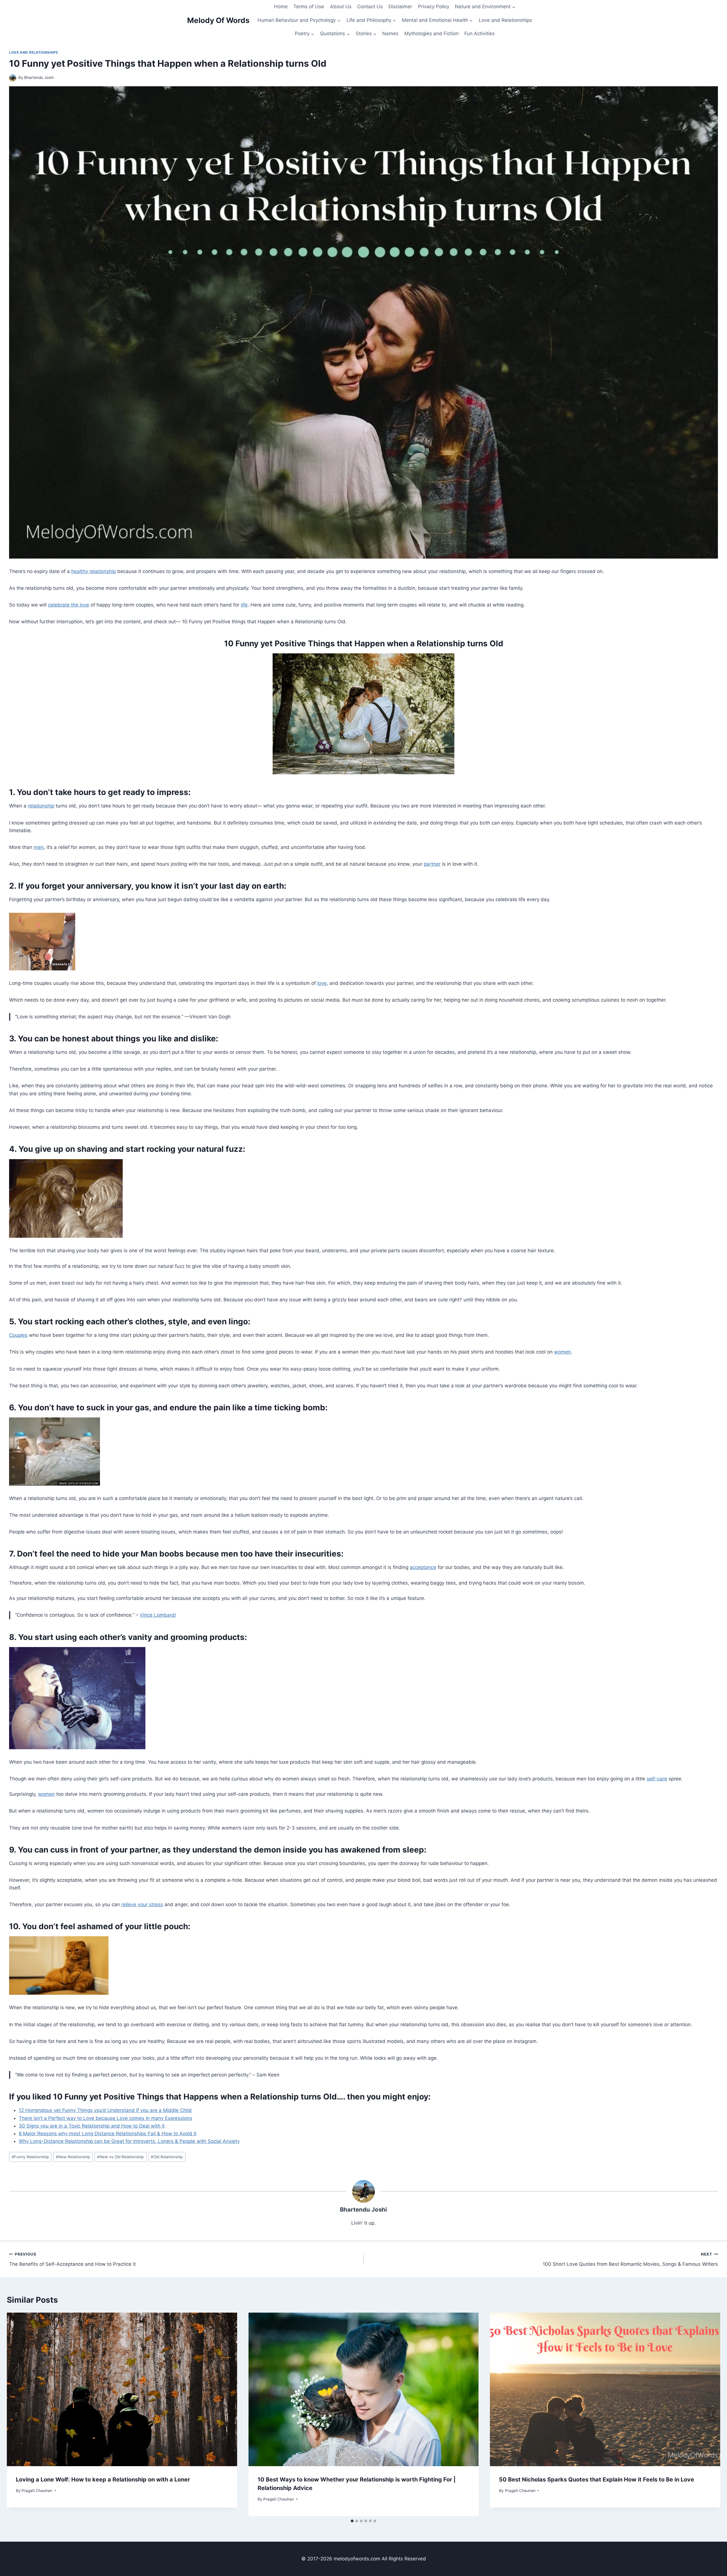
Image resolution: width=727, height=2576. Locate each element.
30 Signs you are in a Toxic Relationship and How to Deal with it (92, 2126)
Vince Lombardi (158, 1615)
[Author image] (13, 78)
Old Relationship (167, 2157)
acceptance (423, 1567)
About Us (341, 7)
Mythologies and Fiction (432, 33)
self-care (657, 1779)
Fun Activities (480, 33)
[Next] (711, 2414)
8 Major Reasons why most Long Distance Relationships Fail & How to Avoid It (108, 2134)
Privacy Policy (434, 7)
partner (432, 864)
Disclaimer (400, 7)
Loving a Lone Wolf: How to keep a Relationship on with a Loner (103, 2479)
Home (281, 7)
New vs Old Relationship (120, 2157)
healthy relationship (94, 571)
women (562, 1352)
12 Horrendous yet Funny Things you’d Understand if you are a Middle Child (105, 2110)
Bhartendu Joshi (39, 77)
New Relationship (73, 2157)
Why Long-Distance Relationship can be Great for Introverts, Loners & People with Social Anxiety (129, 2141)
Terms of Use (309, 7)
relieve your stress (142, 1904)
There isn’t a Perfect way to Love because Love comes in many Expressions (106, 2118)
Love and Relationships (505, 20)
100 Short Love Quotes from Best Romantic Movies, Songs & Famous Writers (630, 2259)
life (244, 605)
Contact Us (370, 7)
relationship (41, 806)
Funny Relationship (30, 2157)
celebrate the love (69, 605)
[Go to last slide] (16, 2414)
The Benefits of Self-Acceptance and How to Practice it (72, 2259)
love (322, 983)
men (39, 847)
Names (390, 33)
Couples (18, 1335)
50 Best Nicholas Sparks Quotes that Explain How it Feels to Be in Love (597, 2479)
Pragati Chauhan (37, 2491)
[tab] (352, 2521)
